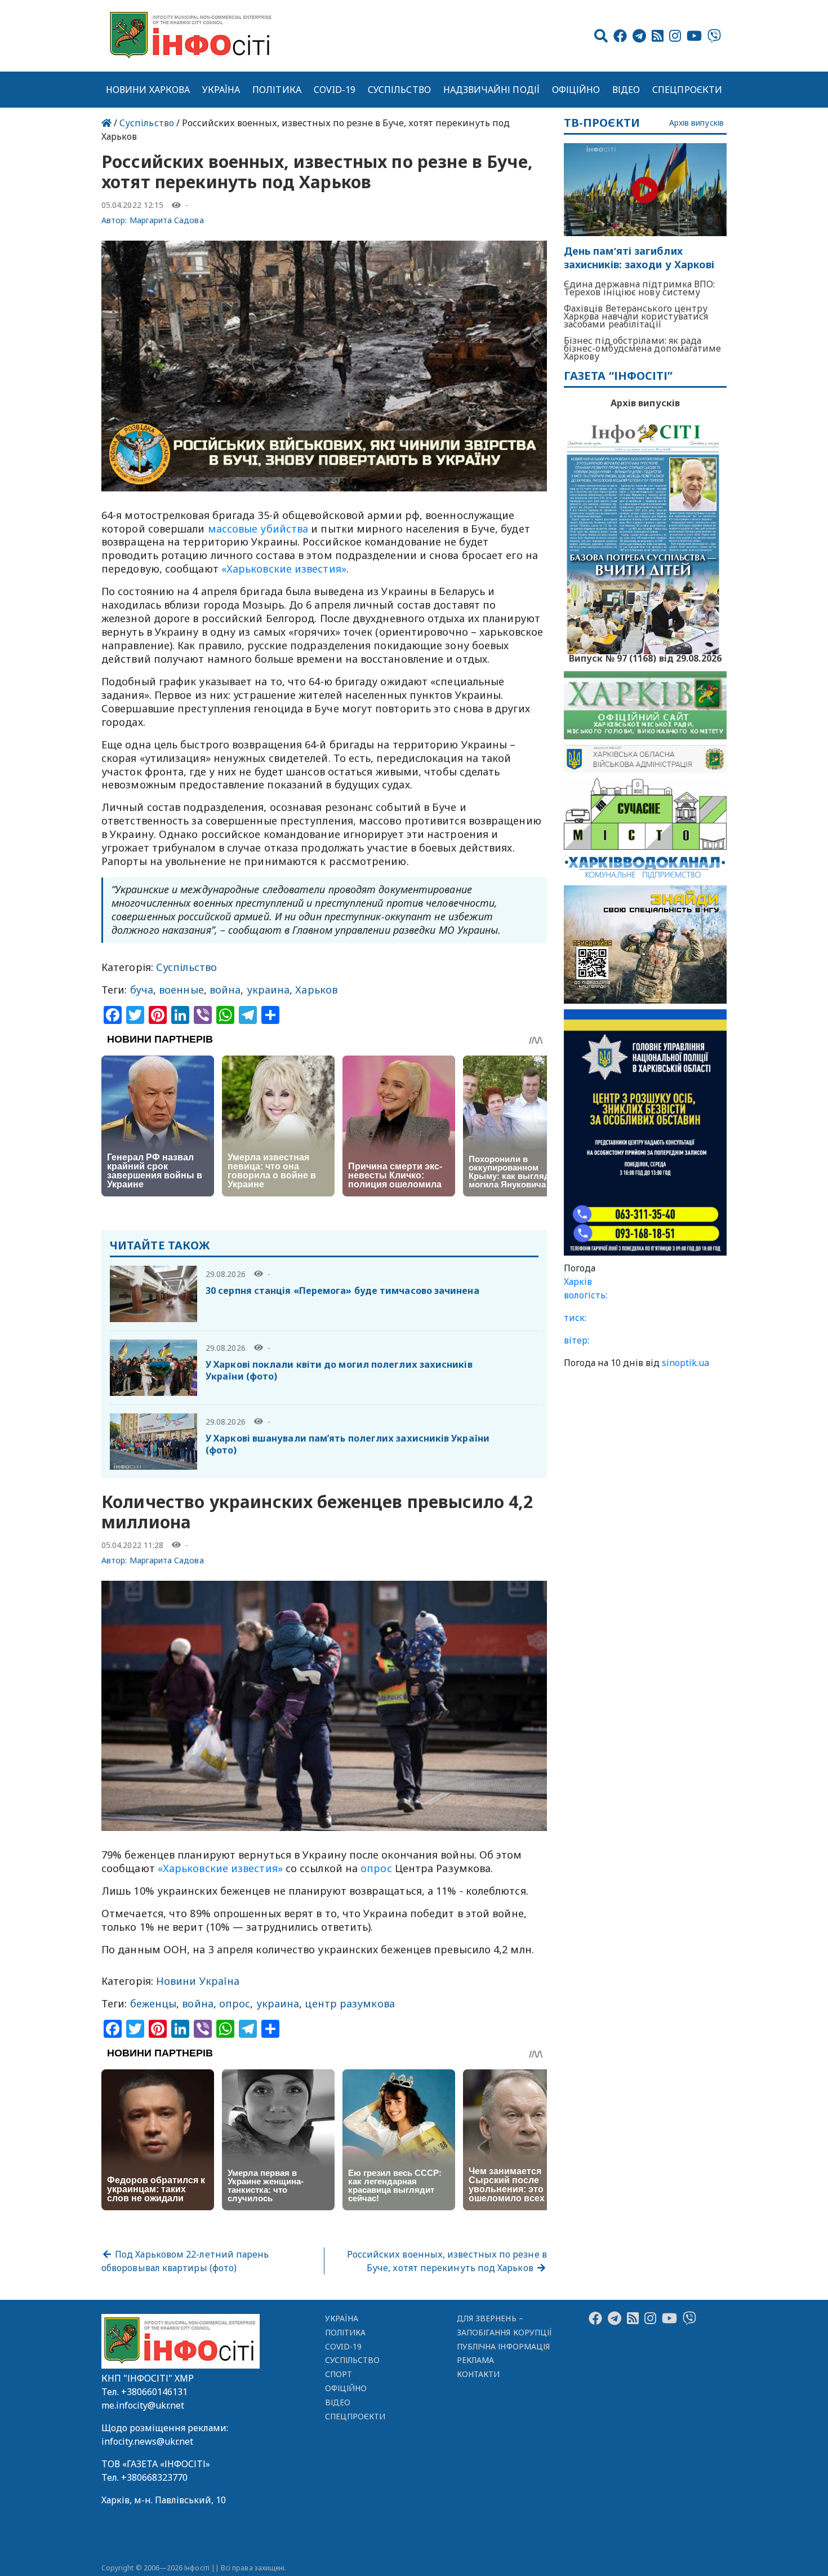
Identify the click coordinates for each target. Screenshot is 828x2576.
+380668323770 (154, 2477)
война (225, 990)
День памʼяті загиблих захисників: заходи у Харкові (639, 258)
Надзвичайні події (491, 90)
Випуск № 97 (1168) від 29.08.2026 (645, 657)
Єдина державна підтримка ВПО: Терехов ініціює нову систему (640, 288)
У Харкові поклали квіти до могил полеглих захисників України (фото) (339, 1370)
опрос (376, 1868)
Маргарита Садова (167, 220)
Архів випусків (696, 123)
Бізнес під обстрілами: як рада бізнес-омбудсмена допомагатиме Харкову (643, 348)
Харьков (316, 990)
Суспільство (399, 90)
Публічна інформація (503, 2346)
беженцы (153, 2003)
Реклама (476, 2360)
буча (142, 990)
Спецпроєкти (687, 90)
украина (268, 990)
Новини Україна (198, 1981)
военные (181, 990)
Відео (626, 90)
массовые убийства (258, 529)
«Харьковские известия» (284, 569)
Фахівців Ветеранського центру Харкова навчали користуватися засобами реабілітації (636, 316)
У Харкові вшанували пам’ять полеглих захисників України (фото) (348, 1444)
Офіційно (576, 90)
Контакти (478, 2374)
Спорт (339, 2374)
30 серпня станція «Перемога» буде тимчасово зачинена (342, 1291)
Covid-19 (335, 90)
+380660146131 (154, 2392)
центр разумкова (350, 2003)
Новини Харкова (148, 90)
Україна (221, 90)
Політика (277, 90)
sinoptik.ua (685, 1363)
